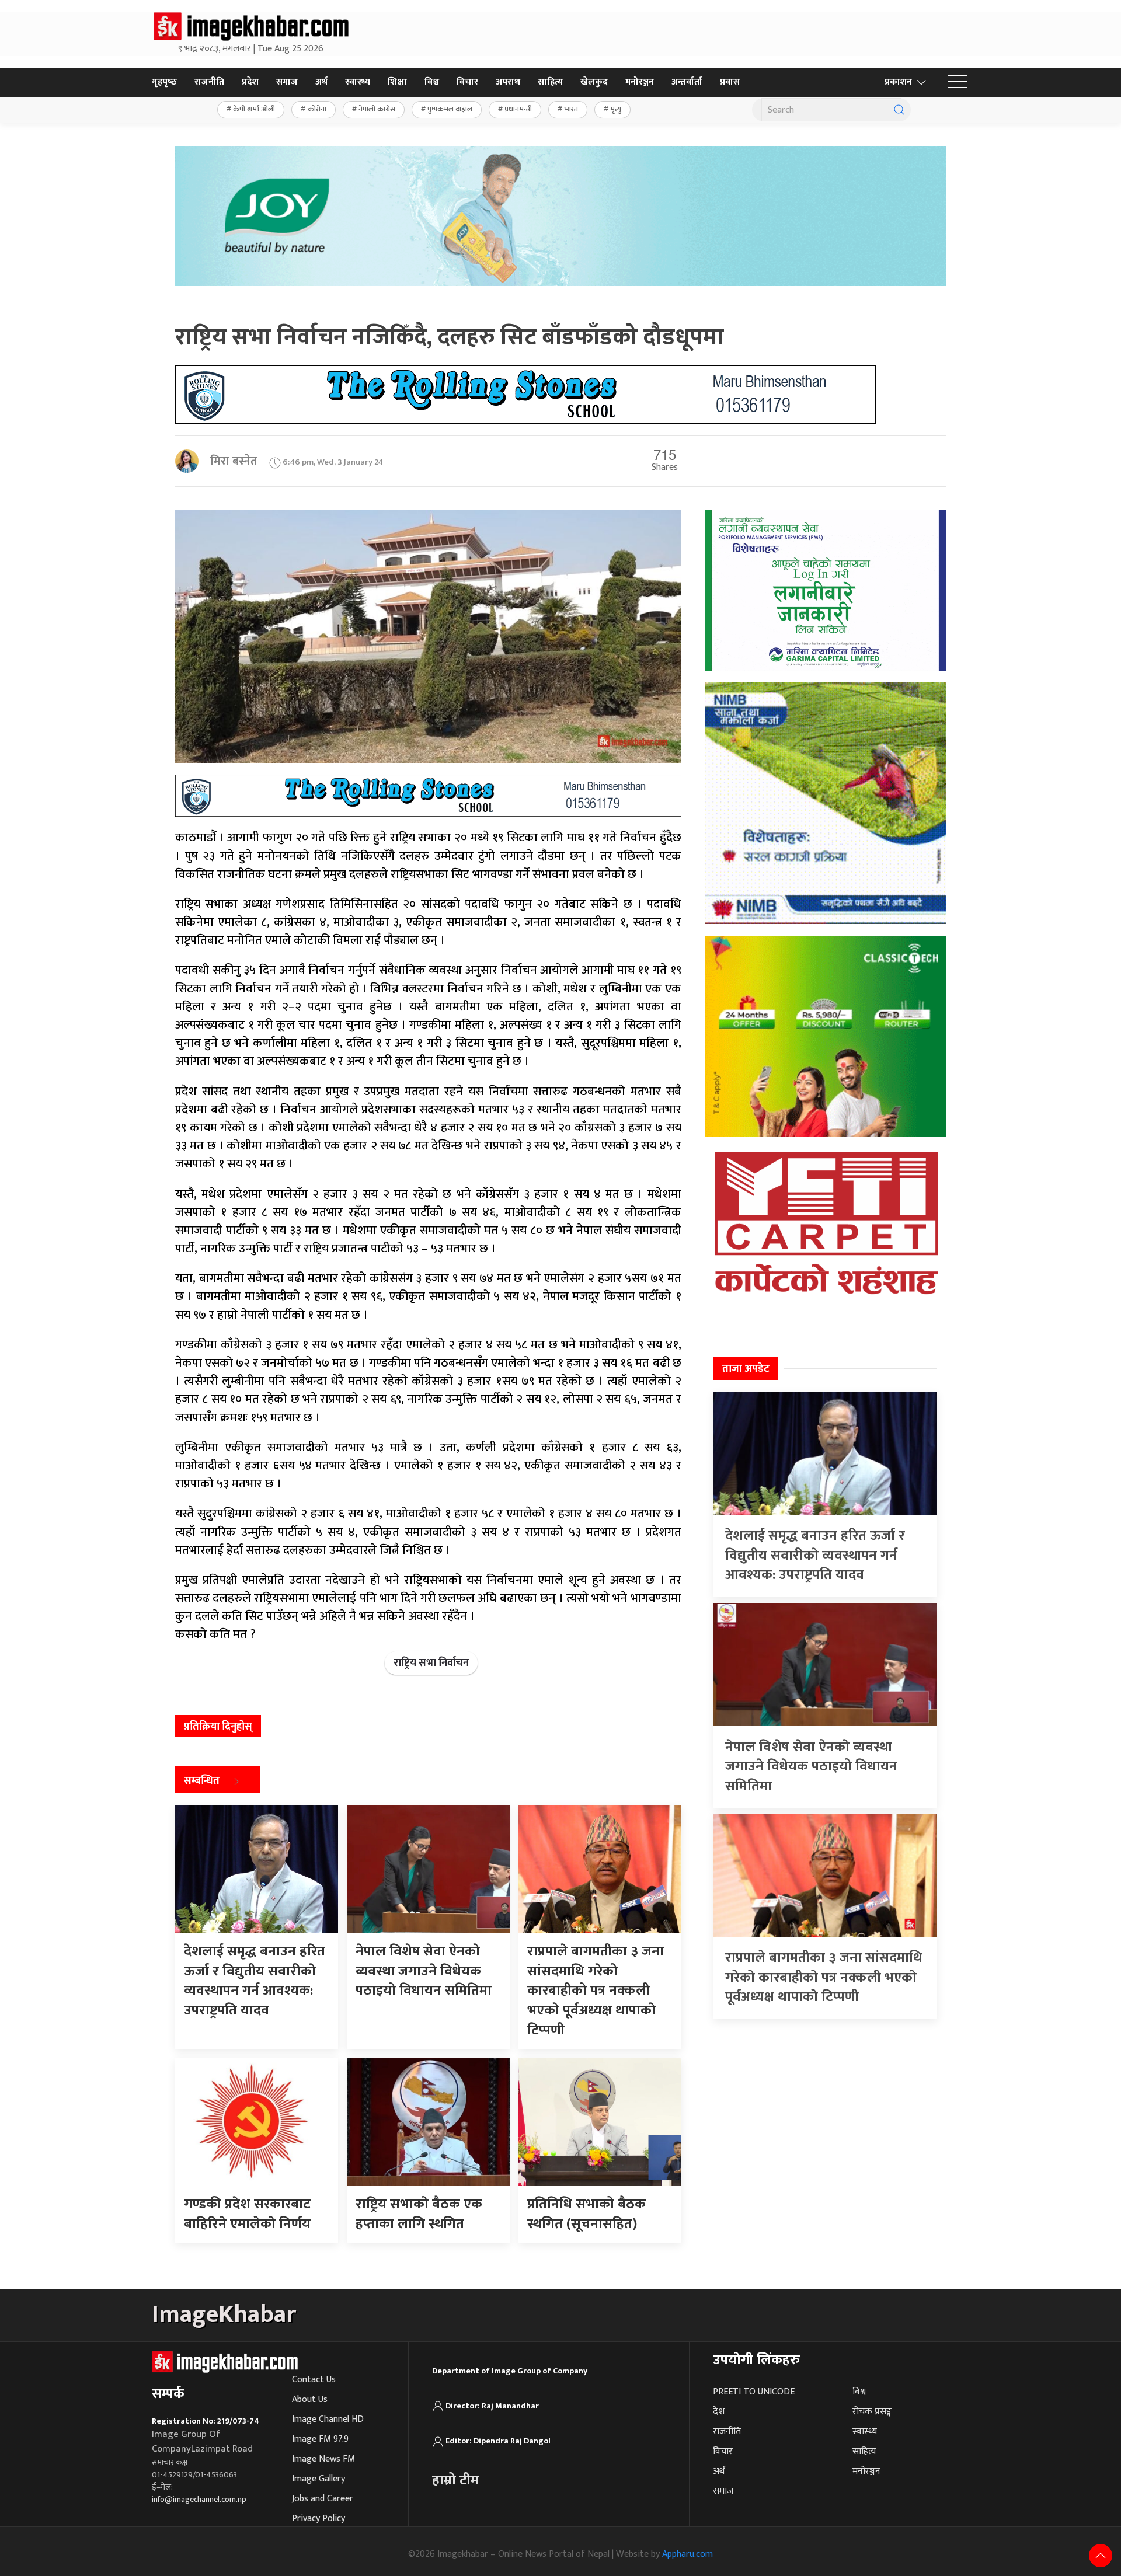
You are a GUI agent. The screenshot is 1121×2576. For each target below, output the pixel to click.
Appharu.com (687, 2554)
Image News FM (323, 2459)
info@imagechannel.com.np (199, 2499)
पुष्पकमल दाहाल (450, 109)
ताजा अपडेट (746, 1369)
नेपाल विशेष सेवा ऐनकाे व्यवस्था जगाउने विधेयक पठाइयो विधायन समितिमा (811, 1767)
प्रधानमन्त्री (518, 109)
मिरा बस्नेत (234, 461)
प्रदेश (250, 82)
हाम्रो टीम (455, 2480)
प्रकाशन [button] (898, 82)
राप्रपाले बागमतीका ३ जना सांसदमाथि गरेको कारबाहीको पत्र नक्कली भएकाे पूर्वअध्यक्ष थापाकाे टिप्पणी (824, 1977)
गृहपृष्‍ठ (164, 82)
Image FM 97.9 (320, 2439)
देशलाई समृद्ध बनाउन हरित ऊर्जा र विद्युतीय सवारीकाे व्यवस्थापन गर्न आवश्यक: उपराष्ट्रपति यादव (815, 1555)
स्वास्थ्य (358, 82)
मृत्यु (616, 109)
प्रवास (730, 82)
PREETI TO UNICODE (754, 2392)
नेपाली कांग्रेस (377, 109)
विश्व (432, 82)
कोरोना (317, 109)
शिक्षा (397, 82)
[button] (958, 82)
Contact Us (314, 2380)
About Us (310, 2399)
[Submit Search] (899, 110)
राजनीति (209, 82)
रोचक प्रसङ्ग (872, 2412)
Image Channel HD (328, 2419)
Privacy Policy (318, 2519)
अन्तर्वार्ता (687, 82)
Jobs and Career (323, 2499)
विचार (467, 82)
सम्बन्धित (202, 1781)
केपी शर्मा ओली (254, 109)
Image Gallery (318, 2479)
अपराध (508, 82)
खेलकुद (594, 82)
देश (719, 2412)
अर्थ (321, 82)
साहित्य (550, 82)
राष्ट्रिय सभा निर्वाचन (431, 1663)
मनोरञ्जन (640, 82)
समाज (287, 82)
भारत (571, 109)
